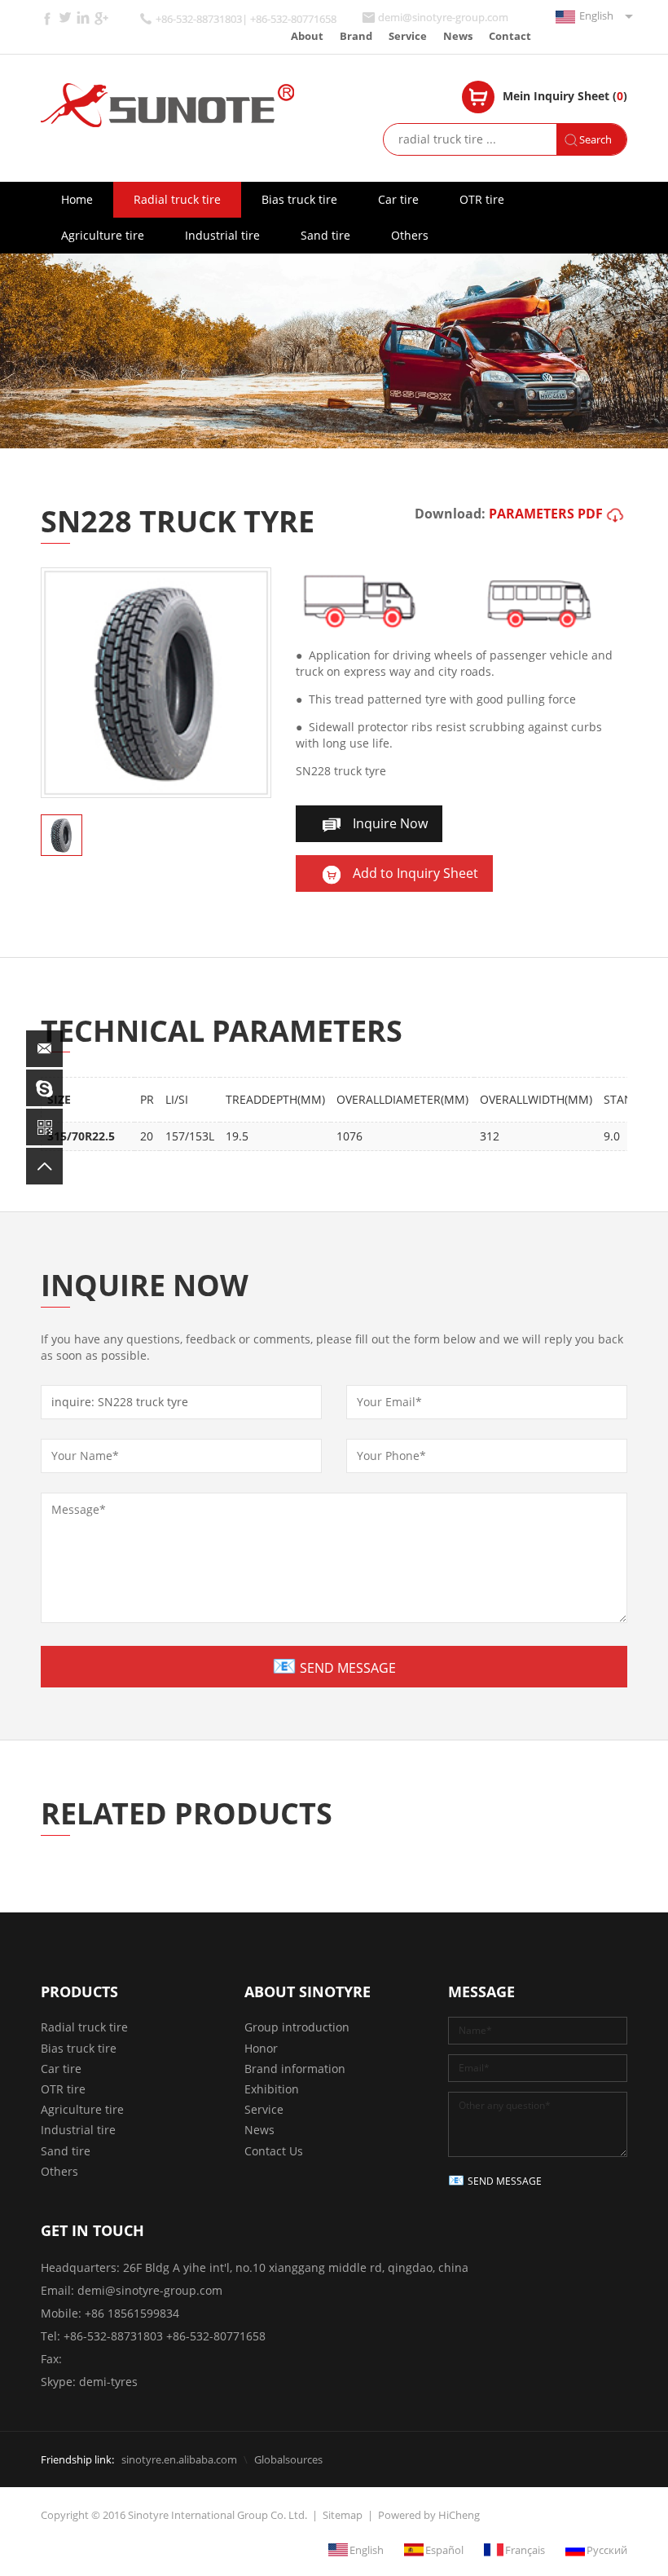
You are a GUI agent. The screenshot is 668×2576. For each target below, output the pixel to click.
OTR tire (482, 199)
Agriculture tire (103, 235)
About (307, 36)
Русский (607, 2550)
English (596, 15)
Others (410, 235)
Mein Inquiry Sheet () (565, 96)
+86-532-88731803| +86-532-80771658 (246, 19)
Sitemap (343, 2515)
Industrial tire (222, 235)
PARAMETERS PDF (546, 514)
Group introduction (297, 2027)
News (458, 36)
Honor (261, 2048)
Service (408, 36)
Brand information (295, 2069)
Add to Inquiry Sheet (415, 873)
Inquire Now (390, 823)
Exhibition (272, 2089)
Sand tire (325, 235)
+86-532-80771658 (216, 2336)
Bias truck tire (299, 199)
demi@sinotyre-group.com (443, 18)
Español (444, 2550)
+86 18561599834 (132, 2313)
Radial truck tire (177, 199)
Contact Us (274, 2151)
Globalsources (288, 2459)
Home (77, 199)
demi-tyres (108, 2382)
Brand (356, 36)
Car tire (398, 199)
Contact (510, 36)
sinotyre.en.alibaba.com (179, 2459)
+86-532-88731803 (113, 2336)
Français (525, 2550)
